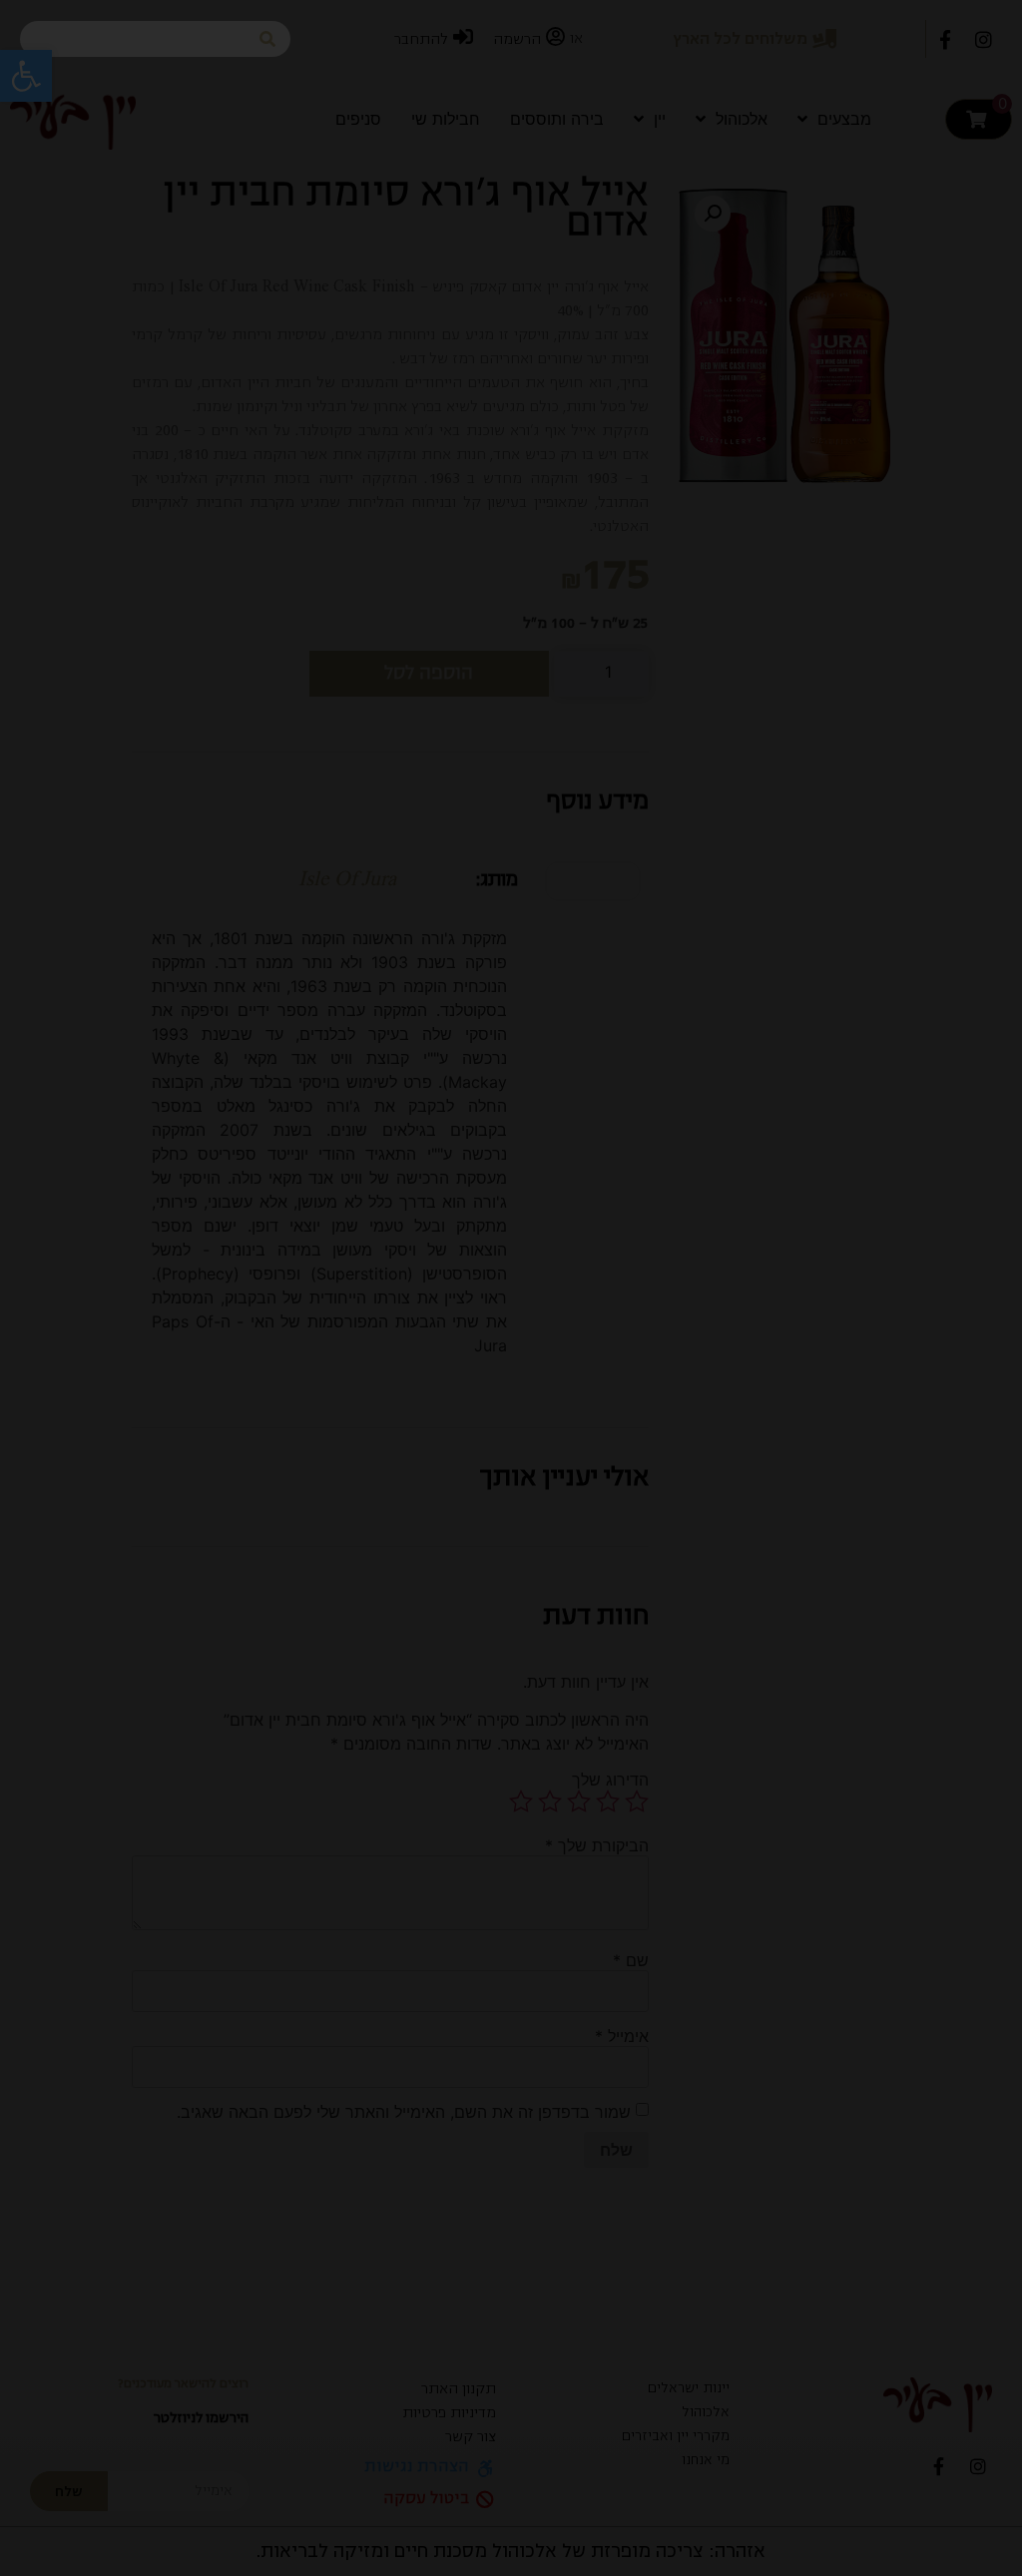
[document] (511, 1288)
